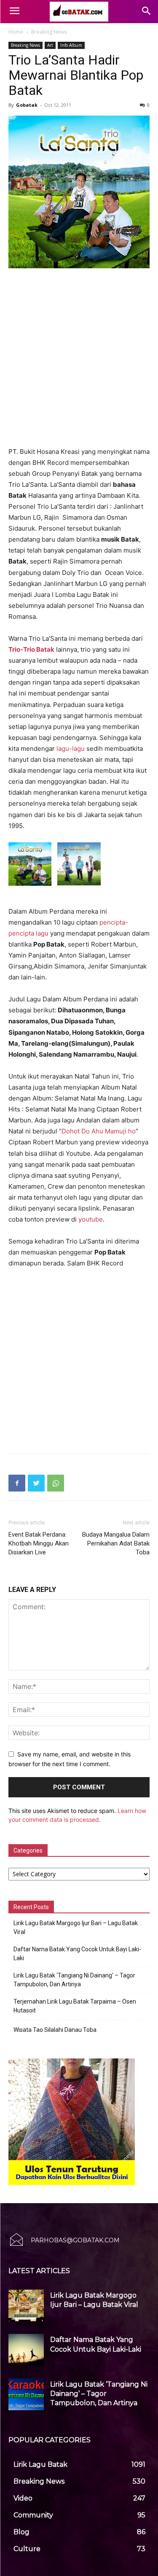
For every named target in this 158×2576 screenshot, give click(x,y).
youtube (91, 1219)
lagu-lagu (71, 749)
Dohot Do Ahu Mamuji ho (99, 1131)
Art (50, 45)
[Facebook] (17, 1483)
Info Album (71, 45)
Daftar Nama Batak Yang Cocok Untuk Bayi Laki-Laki (77, 1954)
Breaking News (49, 32)
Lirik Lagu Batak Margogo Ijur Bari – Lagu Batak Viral (76, 1927)
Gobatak (27, 105)
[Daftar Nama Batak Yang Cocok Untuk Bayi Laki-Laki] (26, 2350)
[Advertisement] (79, 358)
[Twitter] (36, 1483)
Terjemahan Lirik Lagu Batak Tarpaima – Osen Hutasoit (75, 2006)
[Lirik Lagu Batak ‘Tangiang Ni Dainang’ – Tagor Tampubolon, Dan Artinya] (26, 2394)
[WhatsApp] (56, 1483)
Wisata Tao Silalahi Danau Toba (55, 2030)
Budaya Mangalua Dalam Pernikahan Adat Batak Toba (116, 1543)
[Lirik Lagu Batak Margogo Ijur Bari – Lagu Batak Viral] (26, 2305)
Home (16, 32)
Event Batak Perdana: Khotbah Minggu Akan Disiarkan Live (39, 1543)
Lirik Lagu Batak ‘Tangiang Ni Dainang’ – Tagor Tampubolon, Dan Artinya (74, 1980)
